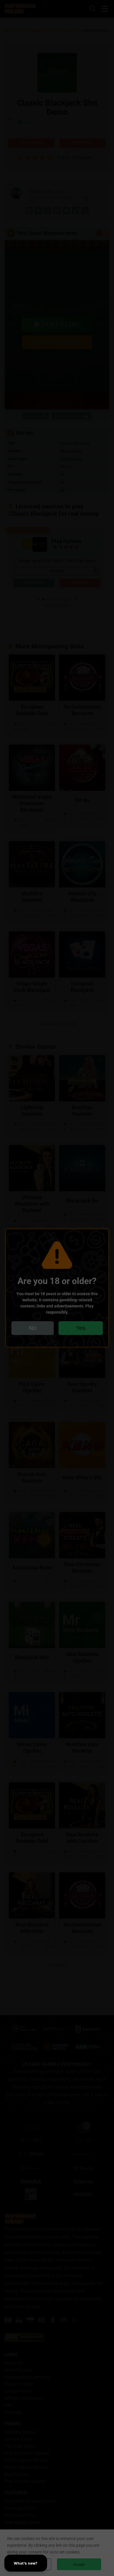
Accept (79, 2564)
